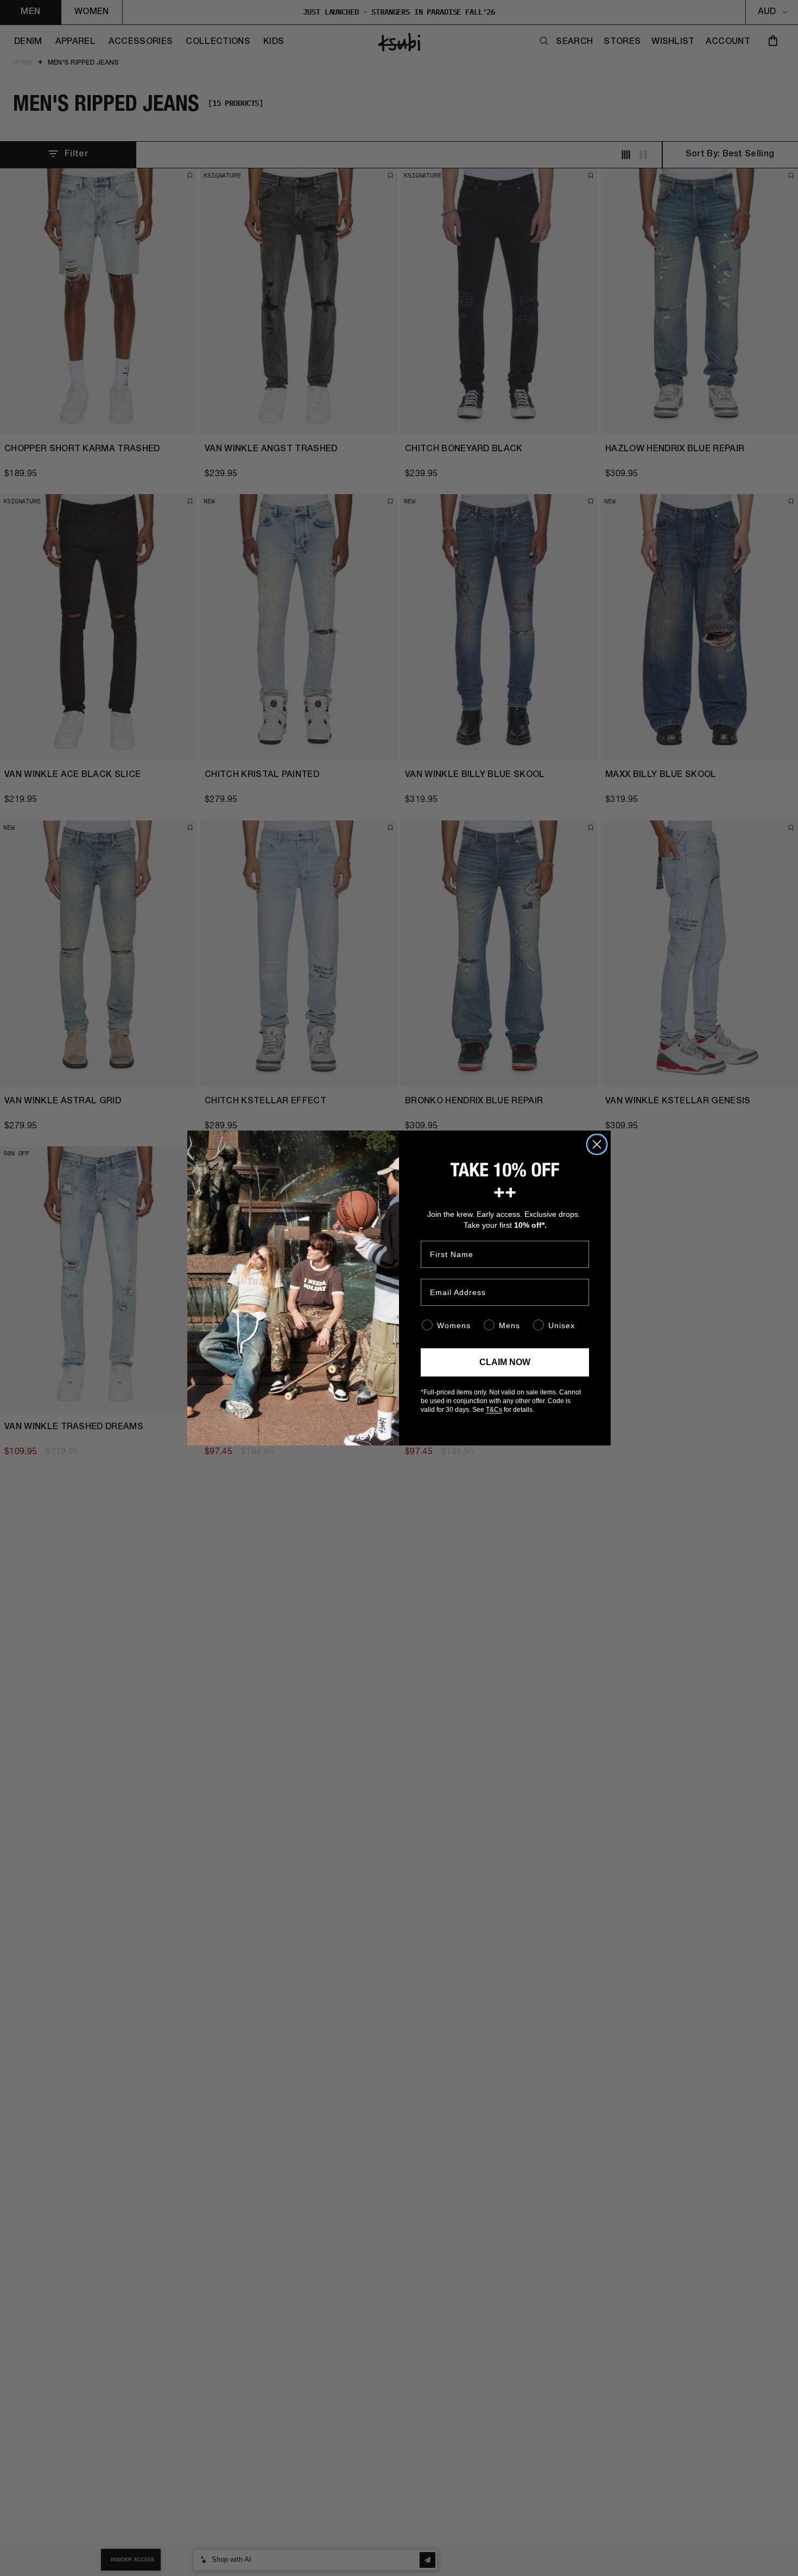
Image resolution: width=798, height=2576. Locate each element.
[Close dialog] (597, 1144)
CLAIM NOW (505, 1362)
